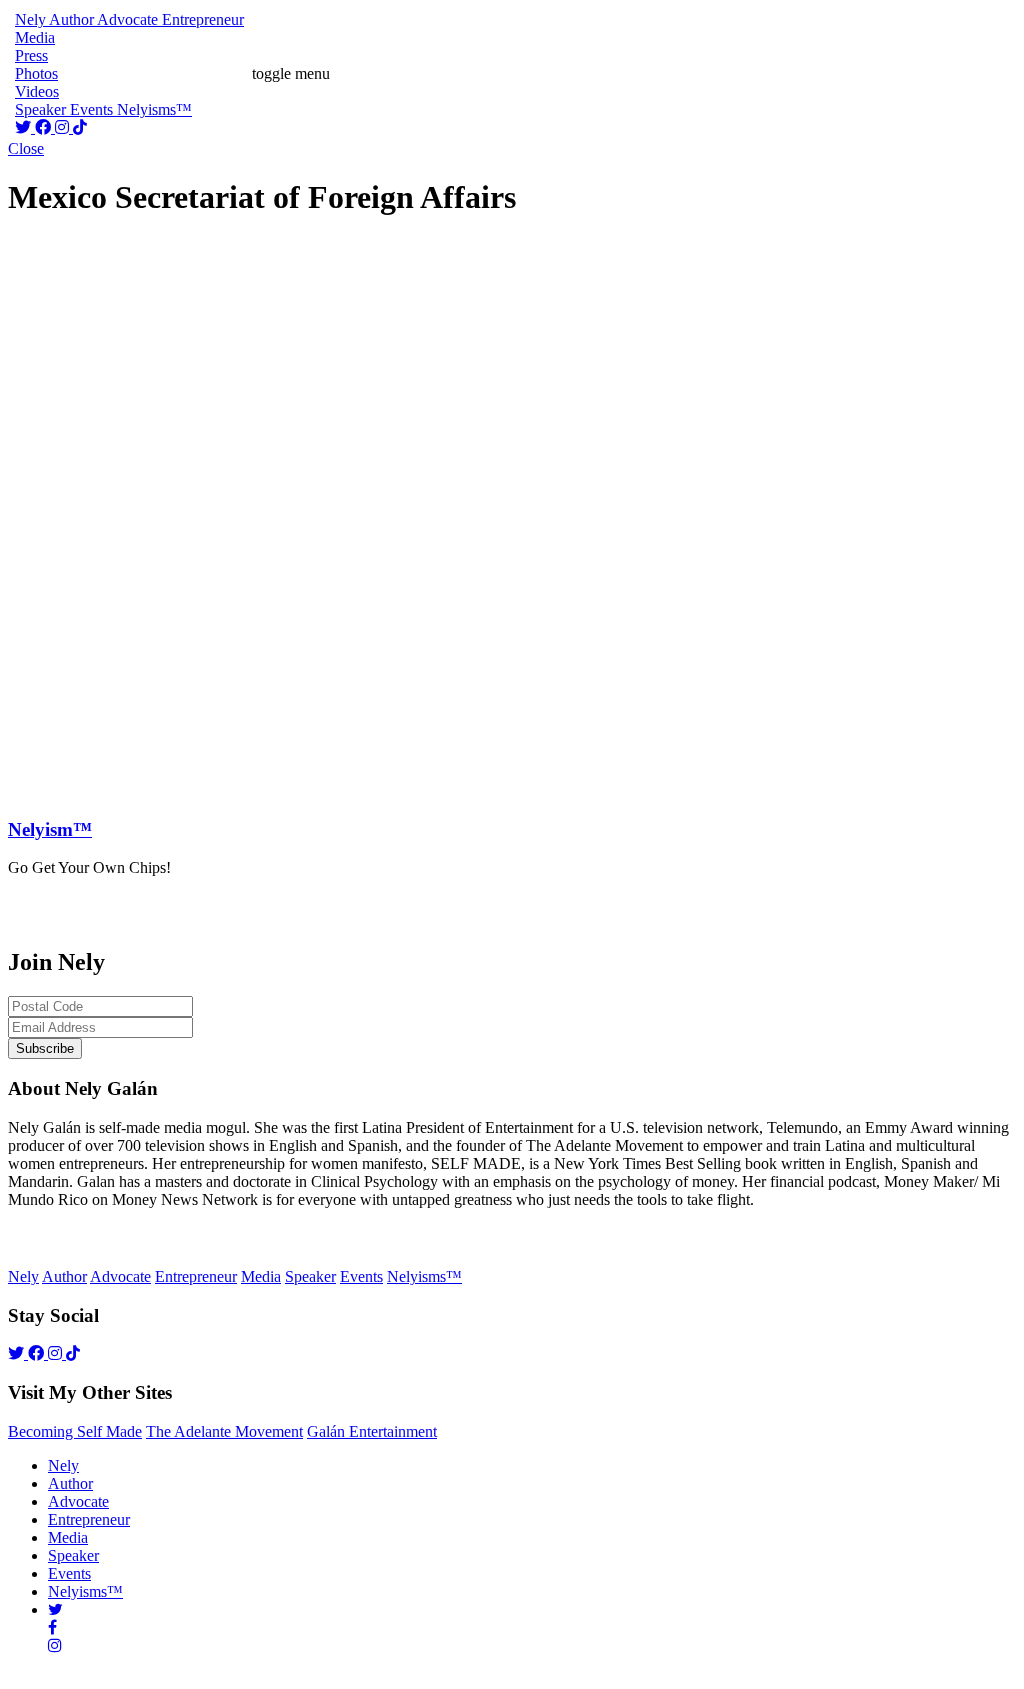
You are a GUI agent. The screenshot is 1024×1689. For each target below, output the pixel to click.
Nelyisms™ (85, 1591)
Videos (37, 91)
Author (70, 1483)
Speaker (73, 1555)
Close (26, 148)
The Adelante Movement (224, 1431)
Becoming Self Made (75, 1431)
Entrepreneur (89, 1519)
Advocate (78, 1501)
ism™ (50, 829)
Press (31, 55)
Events (69, 1573)
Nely (63, 1465)
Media (68, 1537)
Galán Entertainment (372, 1431)
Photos (36, 73)
